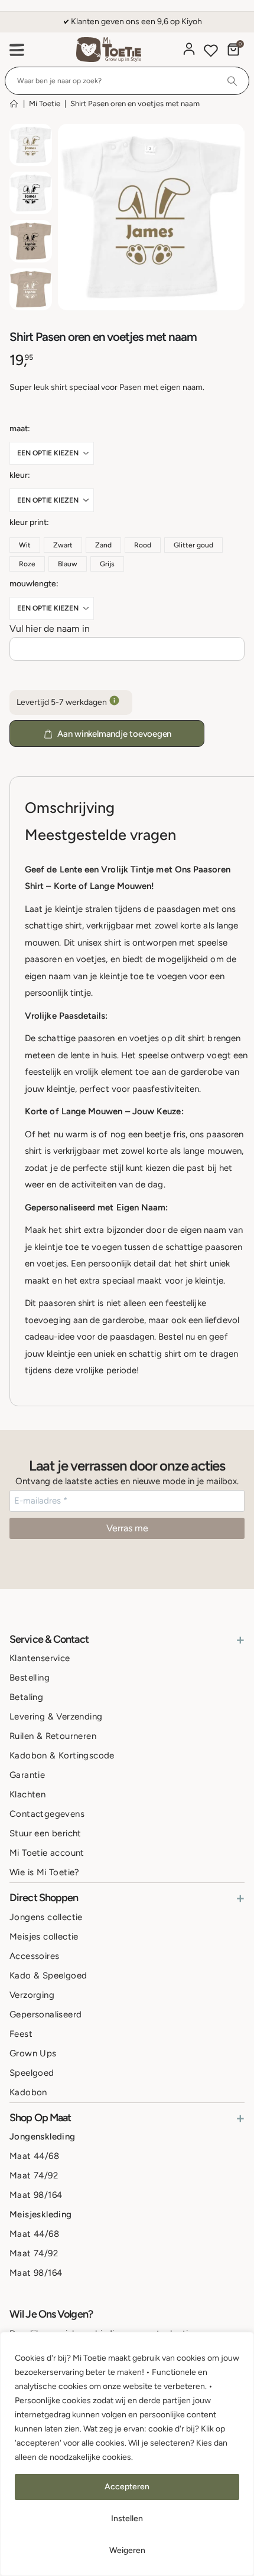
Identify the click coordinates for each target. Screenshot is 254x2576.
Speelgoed (32, 2073)
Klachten (27, 1794)
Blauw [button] (68, 564)
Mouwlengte (33, 584)
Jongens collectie (46, 1917)
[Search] (232, 81)
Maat (19, 429)
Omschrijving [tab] (70, 808)
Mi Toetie (45, 104)
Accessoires (34, 1956)
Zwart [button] (63, 545)
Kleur (19, 475)
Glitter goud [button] (193, 545)
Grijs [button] (107, 564)
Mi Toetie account (47, 1853)
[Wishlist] (211, 52)
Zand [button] (103, 545)
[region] (127, 2454)
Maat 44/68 (34, 2156)
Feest (21, 2034)
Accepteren (127, 2487)
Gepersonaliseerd (45, 2014)
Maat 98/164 (36, 2195)
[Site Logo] (109, 50)
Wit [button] (25, 545)
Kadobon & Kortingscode (62, 1755)
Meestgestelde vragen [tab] (100, 835)
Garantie (27, 1775)
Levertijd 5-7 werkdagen (63, 702)
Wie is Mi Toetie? (45, 1872)
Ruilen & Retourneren (53, 1736)
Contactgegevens (47, 1814)
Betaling (26, 1697)
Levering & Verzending (56, 1717)
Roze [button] (27, 564)
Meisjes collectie (44, 1937)
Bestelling (30, 1678)
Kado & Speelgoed (48, 1976)
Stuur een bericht (45, 1833)
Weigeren (127, 2550)
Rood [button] (143, 545)
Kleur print (28, 522)
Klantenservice (40, 1658)
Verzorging (32, 1995)
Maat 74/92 (34, 2175)
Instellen (127, 2518)
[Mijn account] (189, 49)
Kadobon (28, 2092)
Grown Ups (33, 2053)
